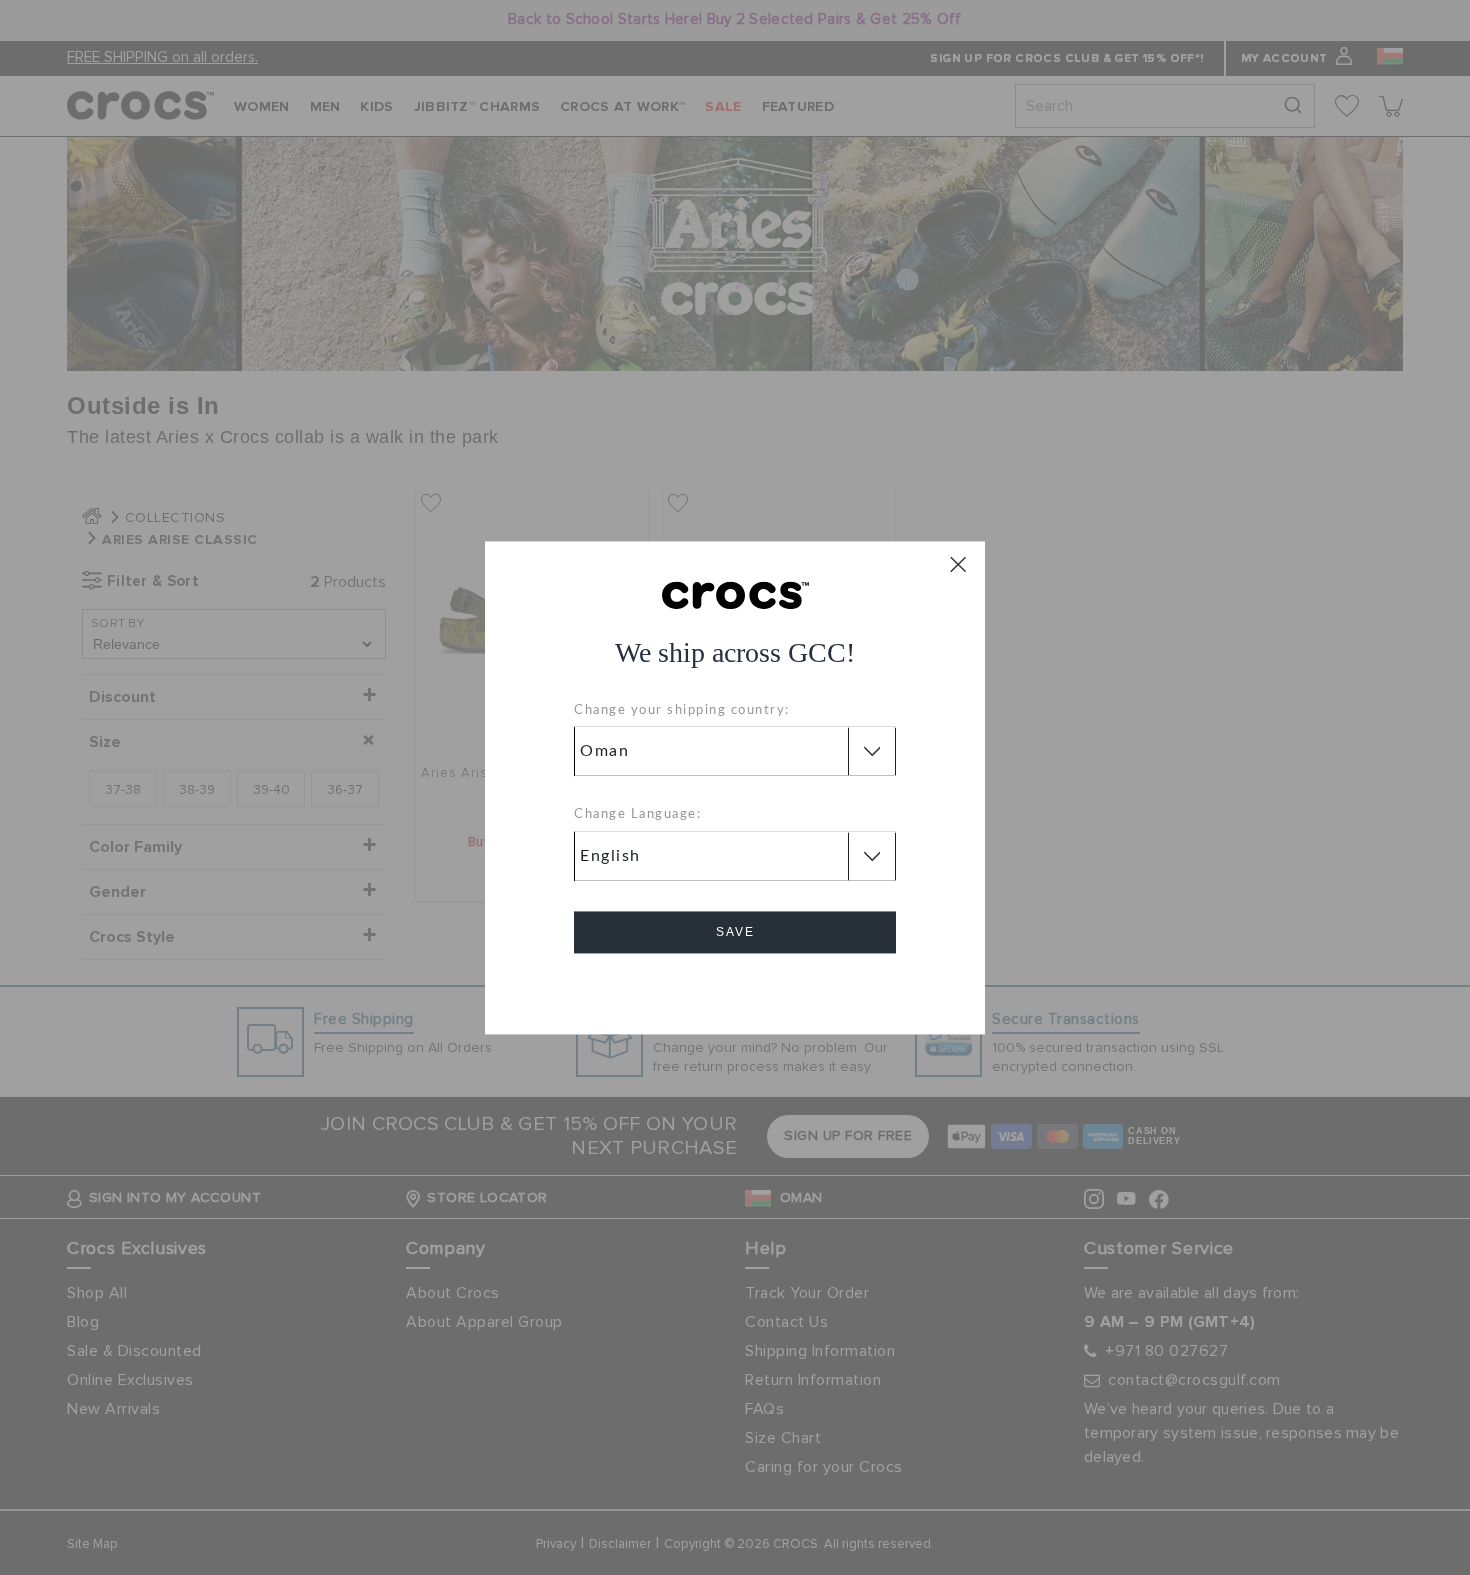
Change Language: (637, 815)
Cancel (735, 988)
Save (735, 932)
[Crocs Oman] (735, 594)
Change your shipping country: (682, 710)
